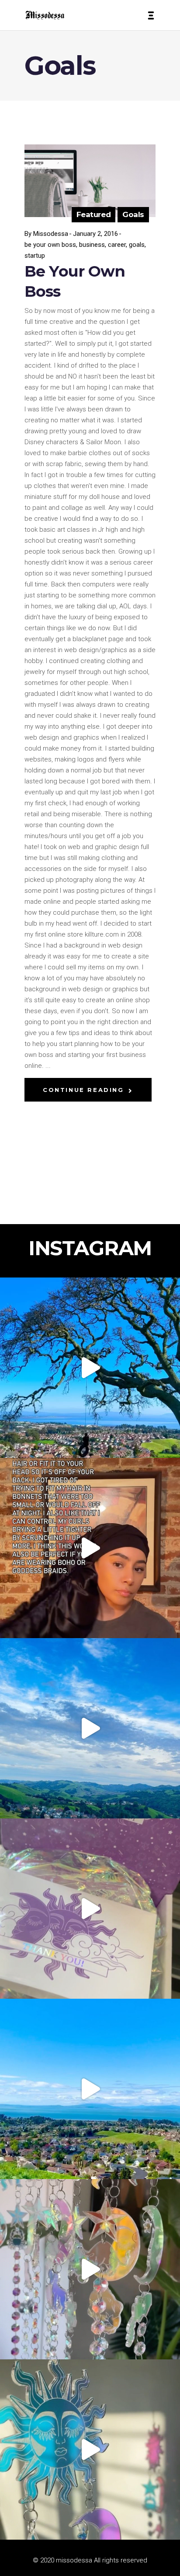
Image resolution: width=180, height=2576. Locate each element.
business (92, 245)
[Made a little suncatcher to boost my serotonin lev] (90, 2450)
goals (137, 245)
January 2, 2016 (95, 234)
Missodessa (51, 234)
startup (35, 256)
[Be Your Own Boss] (90, 181)
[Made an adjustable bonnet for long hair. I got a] (90, 1548)
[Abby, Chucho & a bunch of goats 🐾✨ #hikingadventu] (90, 1728)
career (117, 245)
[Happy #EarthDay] (90, 2089)
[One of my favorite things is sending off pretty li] (90, 1909)
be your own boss (50, 245)
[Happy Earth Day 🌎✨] (90, 1368)
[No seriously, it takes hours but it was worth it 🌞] (90, 2269)
